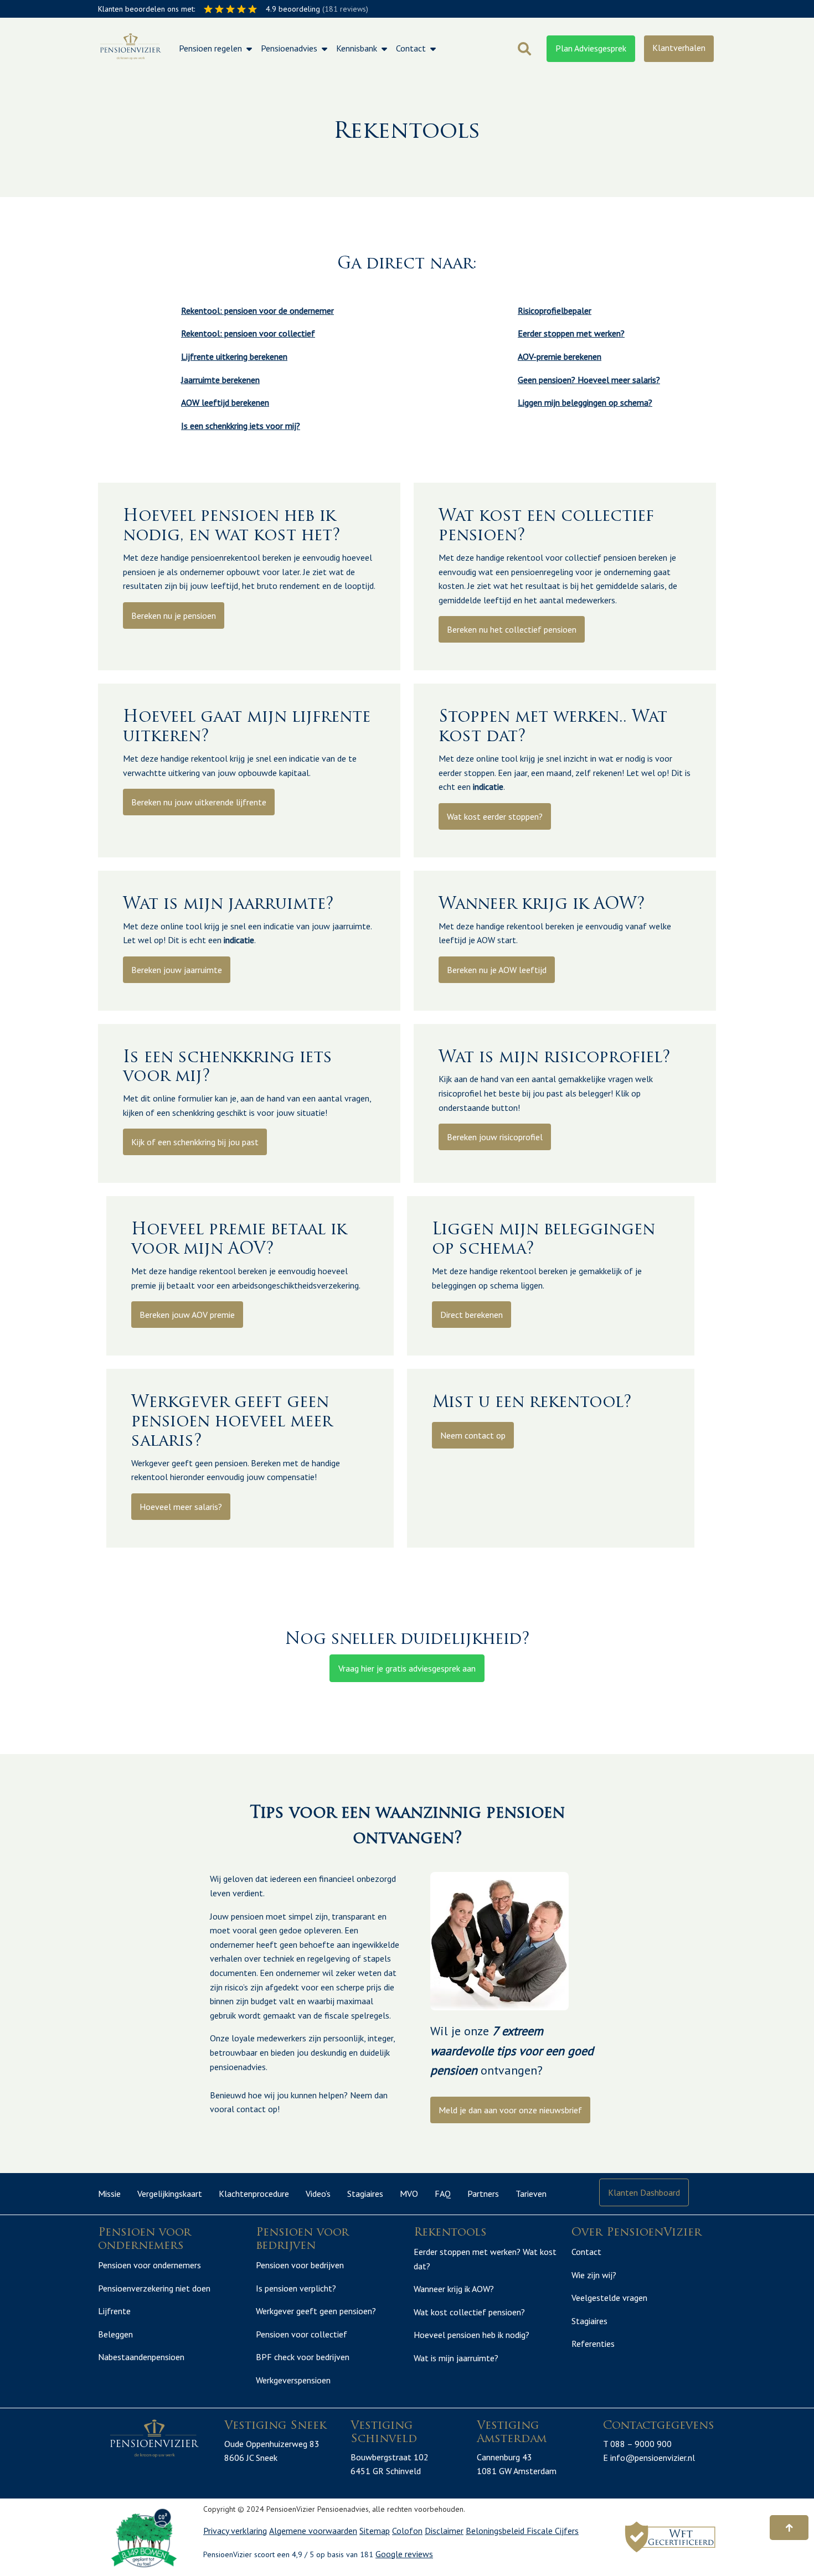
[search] (524, 49)
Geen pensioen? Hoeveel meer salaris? (589, 380)
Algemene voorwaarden (313, 2531)
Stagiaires (365, 2194)
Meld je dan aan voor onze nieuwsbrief (510, 2110)
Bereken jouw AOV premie (187, 1315)
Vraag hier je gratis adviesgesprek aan (407, 1668)
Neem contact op (473, 1435)
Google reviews (404, 2554)
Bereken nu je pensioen (174, 615)
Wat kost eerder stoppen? (495, 816)
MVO (409, 2194)
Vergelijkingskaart (170, 2194)
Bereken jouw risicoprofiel (495, 1137)
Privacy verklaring (235, 2531)
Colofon (407, 2531)
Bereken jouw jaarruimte (177, 970)
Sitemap (375, 2531)
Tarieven (531, 2194)
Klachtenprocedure (254, 2194)
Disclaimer (444, 2531)
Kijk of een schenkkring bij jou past (195, 1142)
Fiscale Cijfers (553, 2531)
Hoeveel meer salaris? (181, 1507)
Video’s (318, 2194)
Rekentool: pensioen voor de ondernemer (257, 311)
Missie (109, 2194)
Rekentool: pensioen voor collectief (248, 333)
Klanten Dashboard (644, 2192)
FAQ (443, 2194)
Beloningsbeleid (496, 2531)
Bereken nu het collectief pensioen (512, 629)
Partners (483, 2194)
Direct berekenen (472, 1315)
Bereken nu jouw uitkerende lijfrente (199, 802)
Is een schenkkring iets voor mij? (241, 426)
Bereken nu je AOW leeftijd (497, 970)
